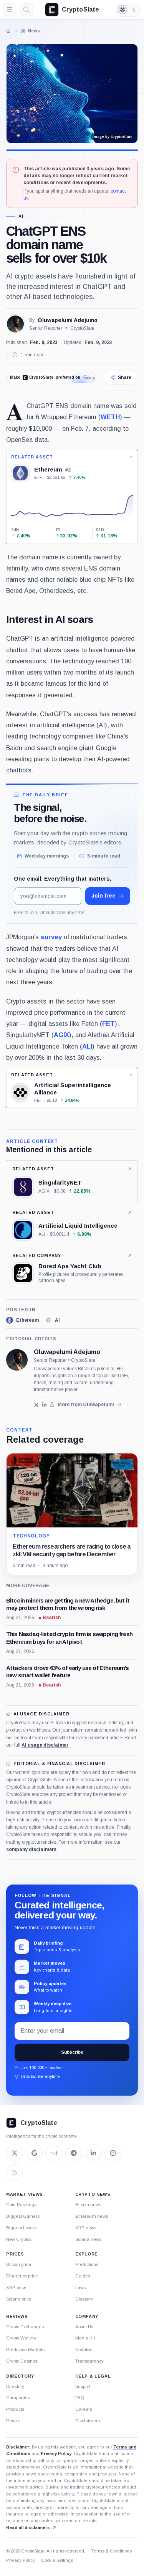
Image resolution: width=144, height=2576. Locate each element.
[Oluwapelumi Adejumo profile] (17, 1360)
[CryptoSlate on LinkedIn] (93, 2153)
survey (51, 937)
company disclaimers (31, 1849)
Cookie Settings (57, 2560)
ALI (87, 1046)
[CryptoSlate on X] (15, 2153)
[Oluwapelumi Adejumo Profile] (15, 324)
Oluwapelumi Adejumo (68, 320)
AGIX (61, 1035)
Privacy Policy (56, 2453)
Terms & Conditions (112, 2551)
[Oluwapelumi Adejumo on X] (36, 1405)
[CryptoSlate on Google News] (34, 2153)
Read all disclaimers (28, 2527)
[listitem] (22, 1320)
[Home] (8, 31)
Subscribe (72, 2052)
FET (108, 1024)
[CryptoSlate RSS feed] (15, 2173)
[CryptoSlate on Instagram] (113, 2153)
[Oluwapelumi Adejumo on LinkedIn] (44, 1405)
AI (21, 216)
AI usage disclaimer (45, 1745)
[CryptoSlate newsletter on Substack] (54, 2153)
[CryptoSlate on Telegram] (74, 2153)
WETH (110, 417)
